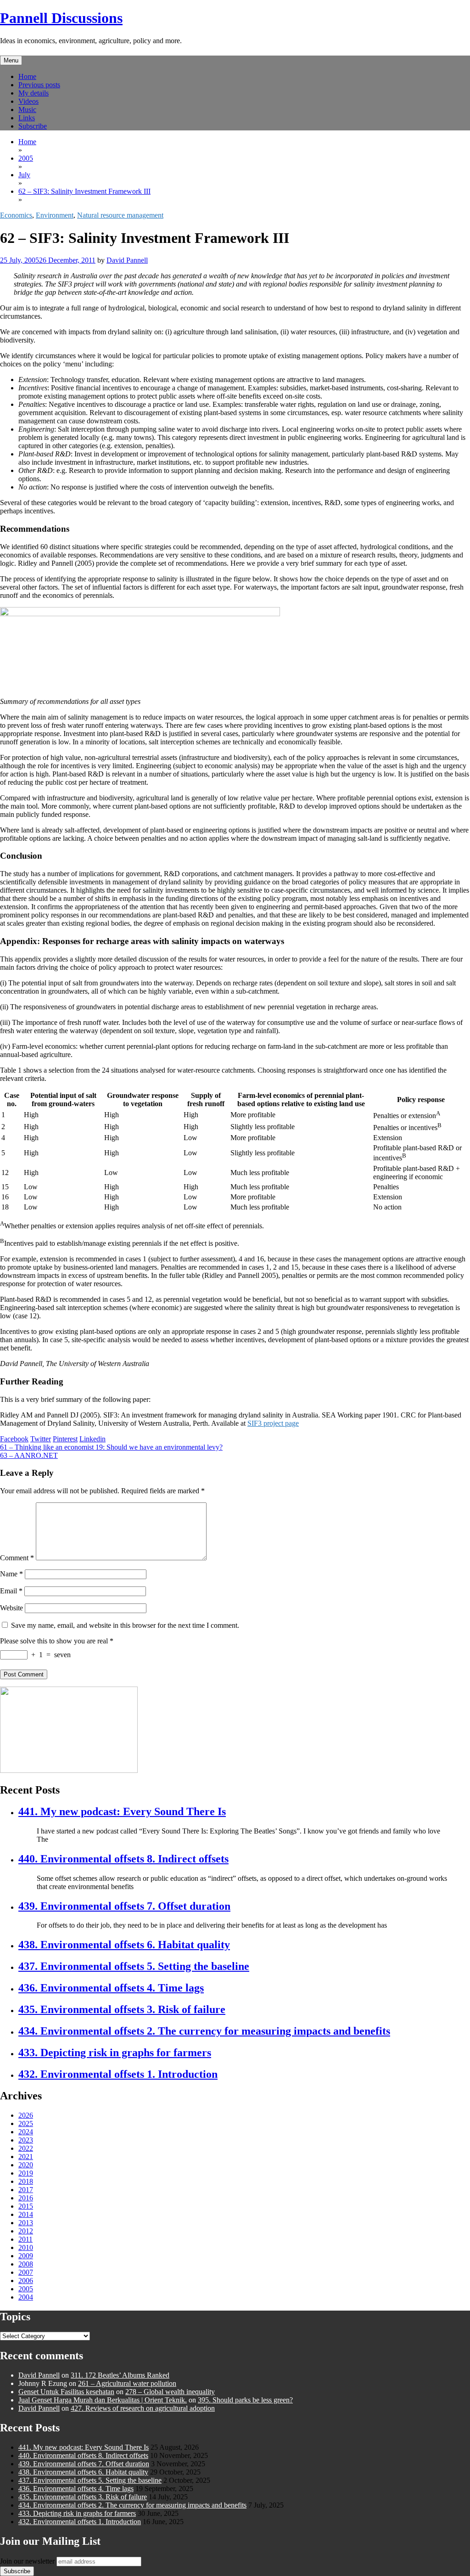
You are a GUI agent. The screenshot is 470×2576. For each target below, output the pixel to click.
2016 (26, 2198)
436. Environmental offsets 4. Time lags (111, 1988)
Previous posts (39, 85)
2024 (26, 2132)
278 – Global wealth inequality (170, 2392)
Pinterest (65, 1439)
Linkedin (92, 1439)
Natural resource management (120, 215)
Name (11, 1574)
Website (11, 1608)
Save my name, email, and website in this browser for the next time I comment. (125, 1625)
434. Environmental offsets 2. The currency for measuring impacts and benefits (204, 2031)
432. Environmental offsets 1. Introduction (118, 2074)
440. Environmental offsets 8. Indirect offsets (123, 1859)
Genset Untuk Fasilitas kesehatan (66, 2392)
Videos (28, 101)
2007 (26, 2272)
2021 (26, 2157)
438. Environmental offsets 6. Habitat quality (124, 1945)
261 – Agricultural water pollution (127, 2383)
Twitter (41, 1439)
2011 (25, 2239)
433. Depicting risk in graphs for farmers (115, 2053)
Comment (17, 1558)
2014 (26, 2214)
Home (27, 76)
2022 (26, 2148)
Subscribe (33, 126)
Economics (16, 215)
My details (34, 93)
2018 (26, 2181)
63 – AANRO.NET (29, 1455)
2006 (26, 2281)
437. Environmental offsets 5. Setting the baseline (134, 1966)
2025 (26, 2123)
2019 (26, 2173)
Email (11, 1591)
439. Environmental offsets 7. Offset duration (124, 1906)
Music (27, 110)
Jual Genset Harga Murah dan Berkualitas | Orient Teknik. (103, 2400)
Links (27, 118)
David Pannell (127, 260)
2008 (26, 2264)
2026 (26, 2115)
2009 (26, 2256)
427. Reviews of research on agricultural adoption (143, 2408)
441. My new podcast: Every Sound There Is (122, 1811)
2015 (26, 2206)
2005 (26, 2289)
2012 (26, 2231)
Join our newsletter (27, 2561)
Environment (55, 215)
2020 (26, 2165)
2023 (26, 2140)
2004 (26, 2297)
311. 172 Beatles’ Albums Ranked (120, 2375)
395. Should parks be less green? (245, 2400)
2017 (26, 2190)
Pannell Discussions (61, 18)
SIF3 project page (273, 1423)
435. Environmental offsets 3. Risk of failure (122, 2009)
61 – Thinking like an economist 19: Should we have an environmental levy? (111, 1447)
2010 (26, 2247)
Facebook (14, 1439)
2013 (26, 2223)
